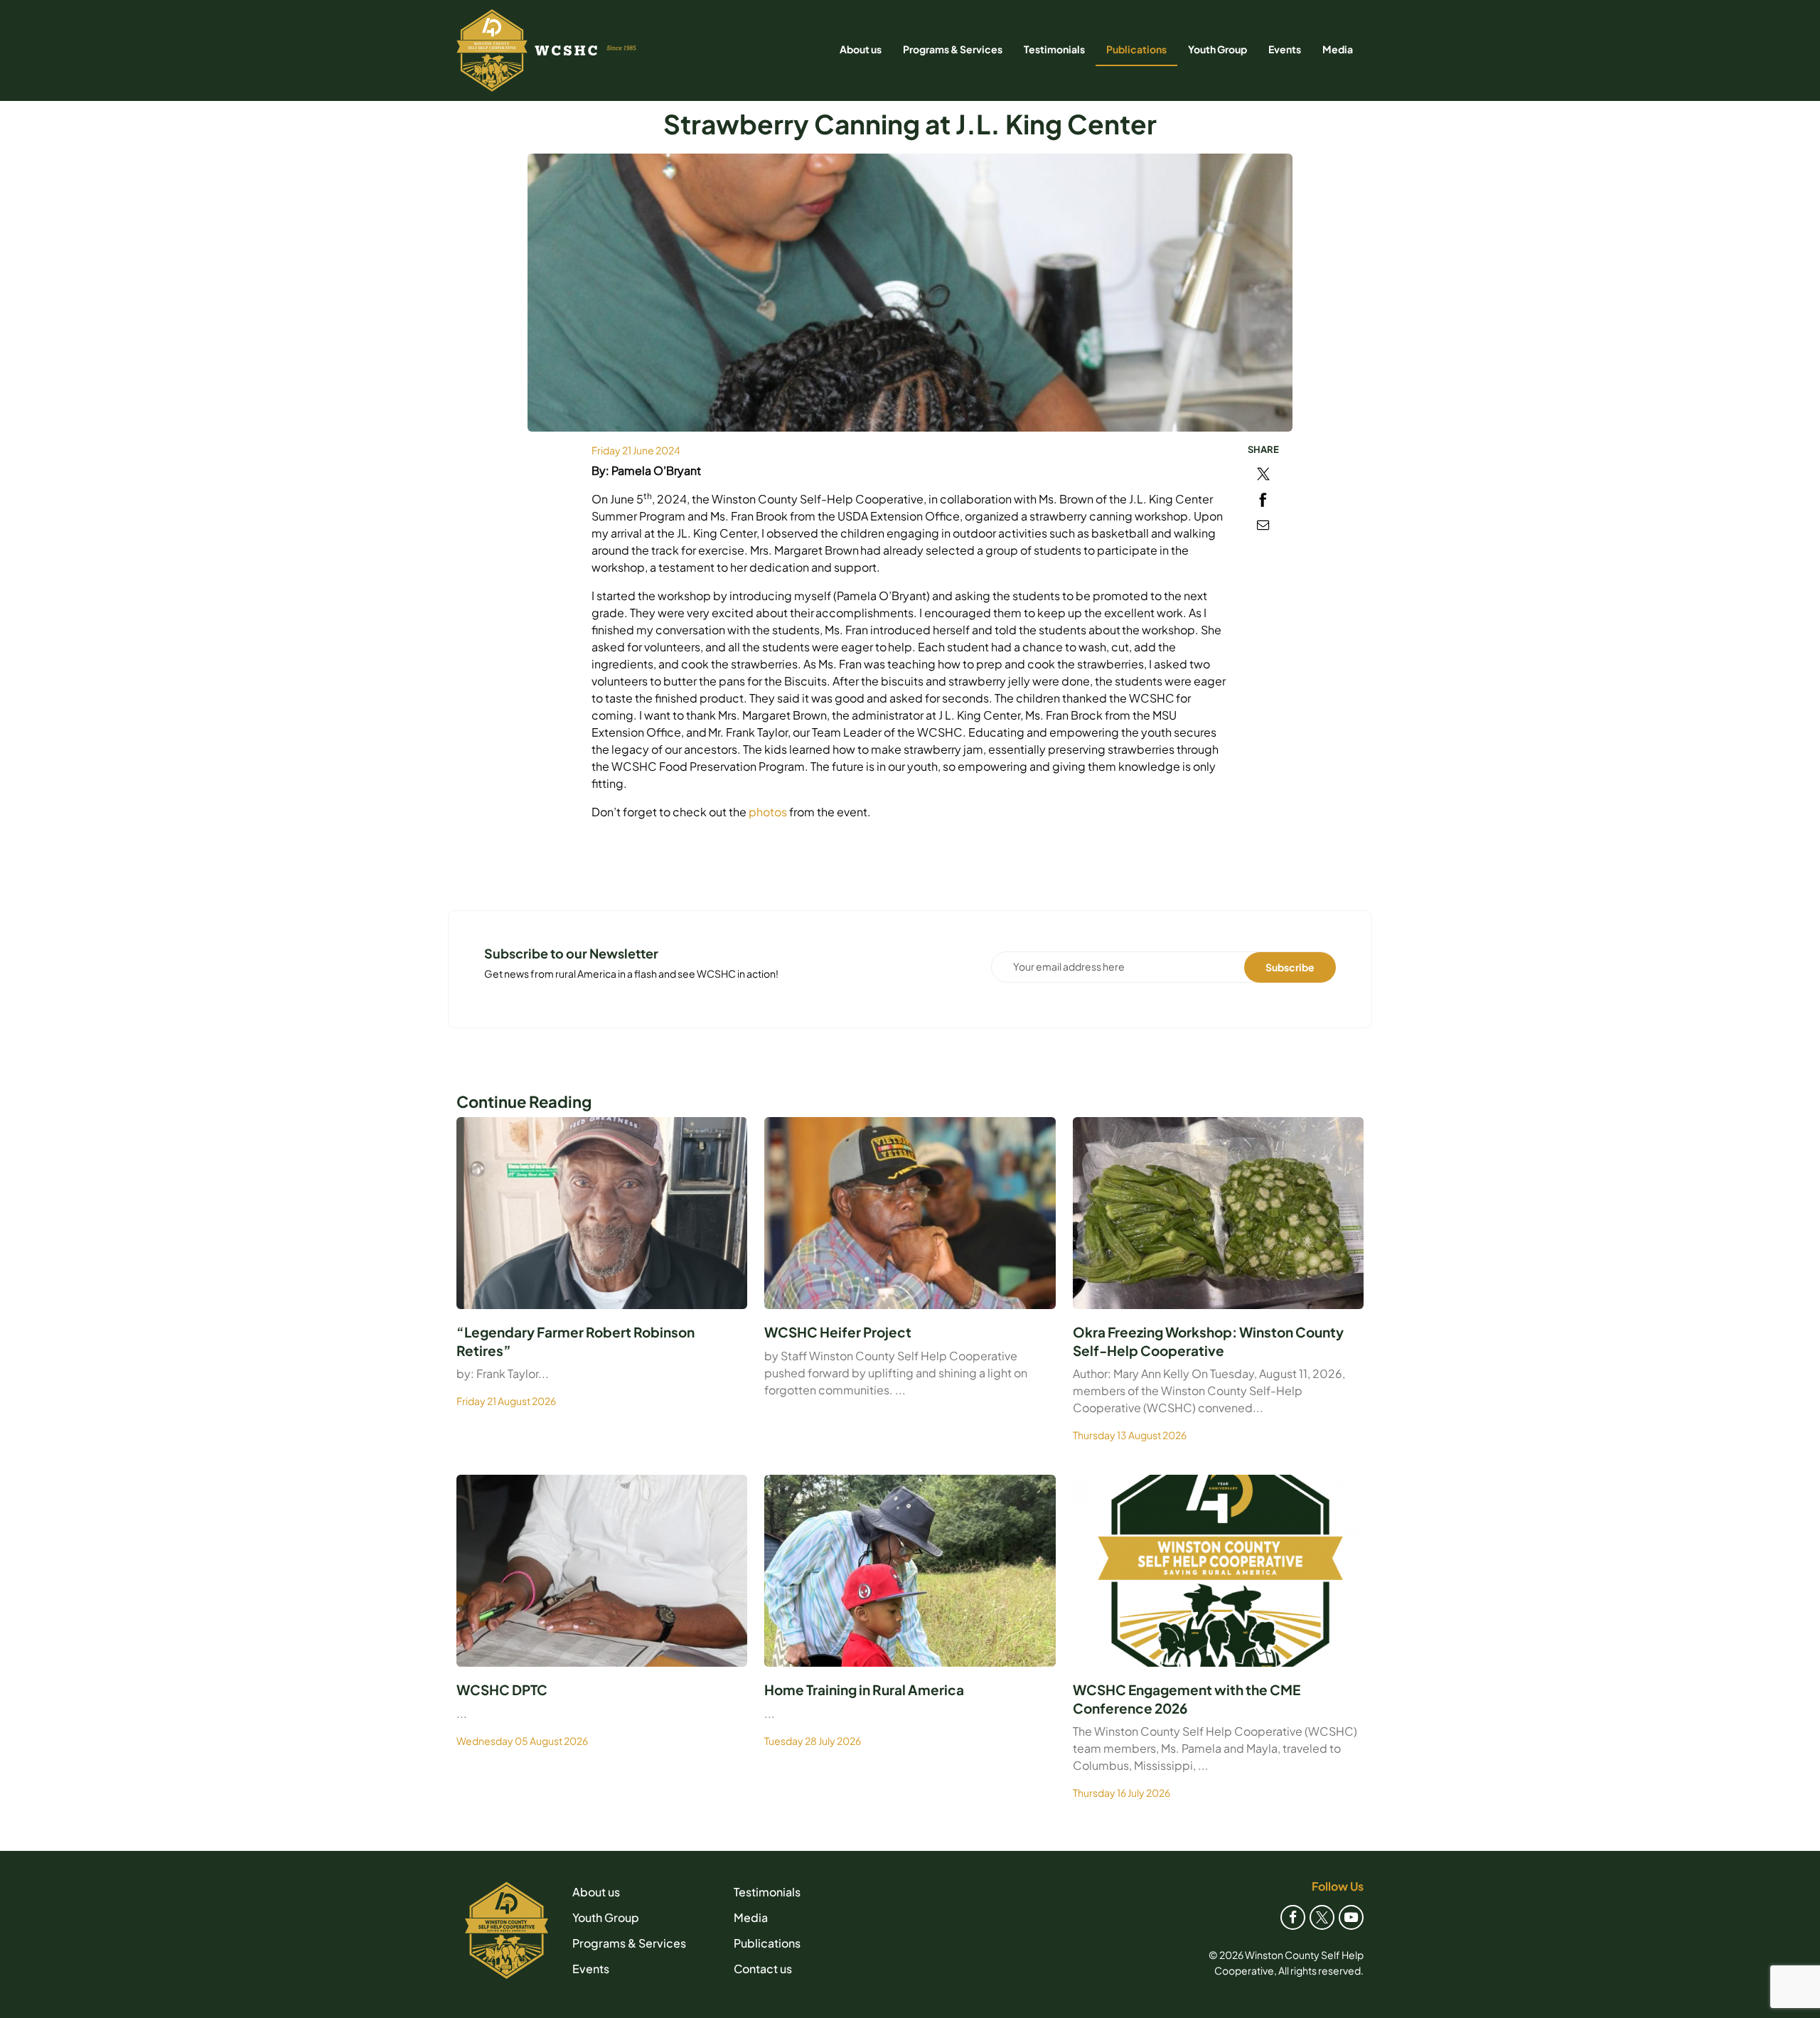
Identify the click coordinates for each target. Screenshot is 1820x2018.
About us (861, 49)
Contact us (763, 1969)
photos (769, 812)
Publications (1136, 49)
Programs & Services (953, 49)
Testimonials (1054, 49)
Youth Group (1217, 49)
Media (1338, 49)
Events (1285, 49)
